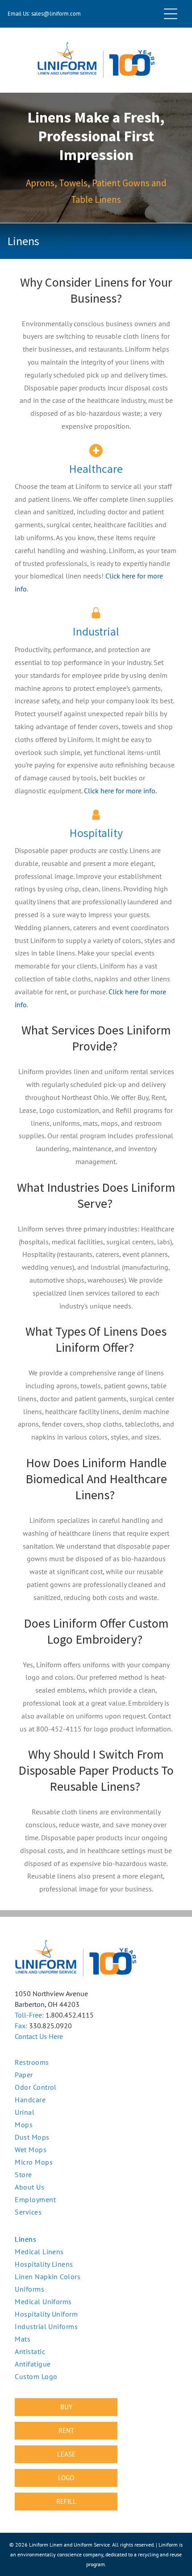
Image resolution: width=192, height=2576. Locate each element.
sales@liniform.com (56, 14)
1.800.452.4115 (70, 2015)
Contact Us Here (39, 2036)
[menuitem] (96, 2239)
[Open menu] (171, 14)
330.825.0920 (50, 2026)
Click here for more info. (120, 791)
